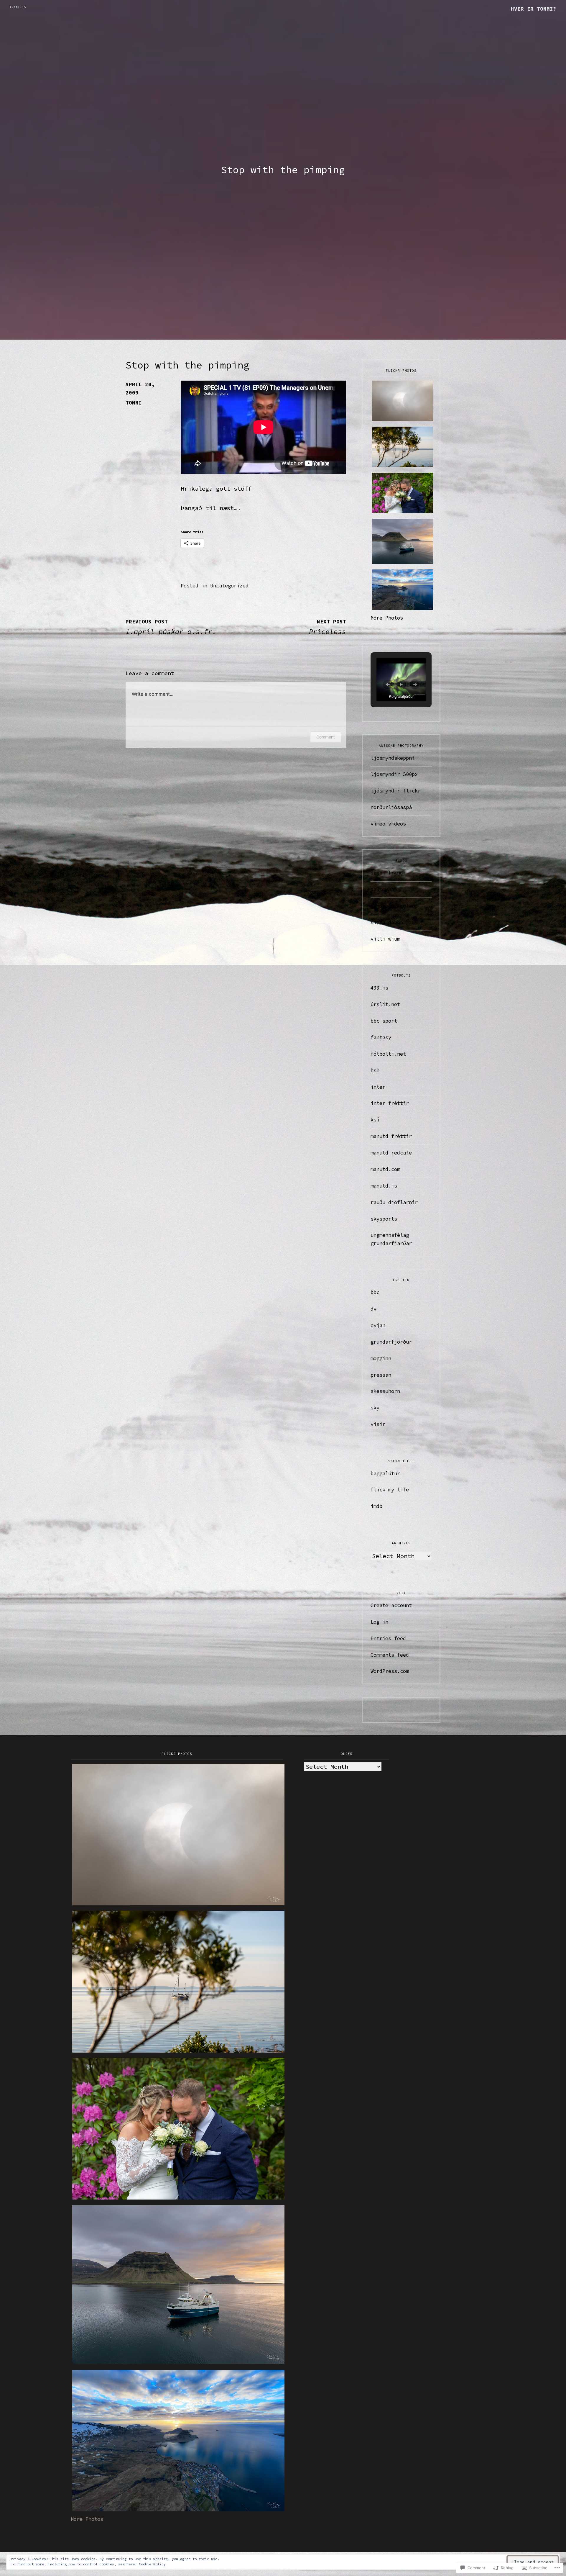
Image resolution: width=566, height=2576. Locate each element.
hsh (375, 1070)
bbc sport (384, 1021)
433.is (379, 988)
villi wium (385, 939)
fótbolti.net (388, 1054)
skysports (384, 1219)
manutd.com (385, 1169)
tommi (134, 403)
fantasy (381, 1037)
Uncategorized (229, 586)
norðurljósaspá (391, 807)
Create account (391, 1605)
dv (374, 1309)
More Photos (387, 618)
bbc (375, 1292)
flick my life (390, 1490)
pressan (381, 1375)
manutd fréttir (391, 1136)
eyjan (378, 1325)
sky (375, 1408)
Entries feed (388, 1638)
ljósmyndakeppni (393, 758)
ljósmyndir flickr (396, 791)
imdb (376, 1506)
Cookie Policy (152, 2564)
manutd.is (384, 1186)
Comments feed (390, 1655)
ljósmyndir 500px (394, 774)
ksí (375, 1120)
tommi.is (18, 7)
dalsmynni (384, 889)
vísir (378, 1424)
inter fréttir (390, 1103)
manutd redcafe (391, 1153)
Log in (379, 1622)
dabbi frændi (388, 873)
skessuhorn (385, 1391)
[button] (388, 684)
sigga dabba (387, 922)
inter (378, 1087)
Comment (326, 737)
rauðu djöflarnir (394, 1202)
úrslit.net (385, 1004)
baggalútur (385, 1473)
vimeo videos (388, 824)
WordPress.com (390, 1671)
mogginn (381, 1358)
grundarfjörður (391, 1342)
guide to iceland (394, 906)
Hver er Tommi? (534, 9)
